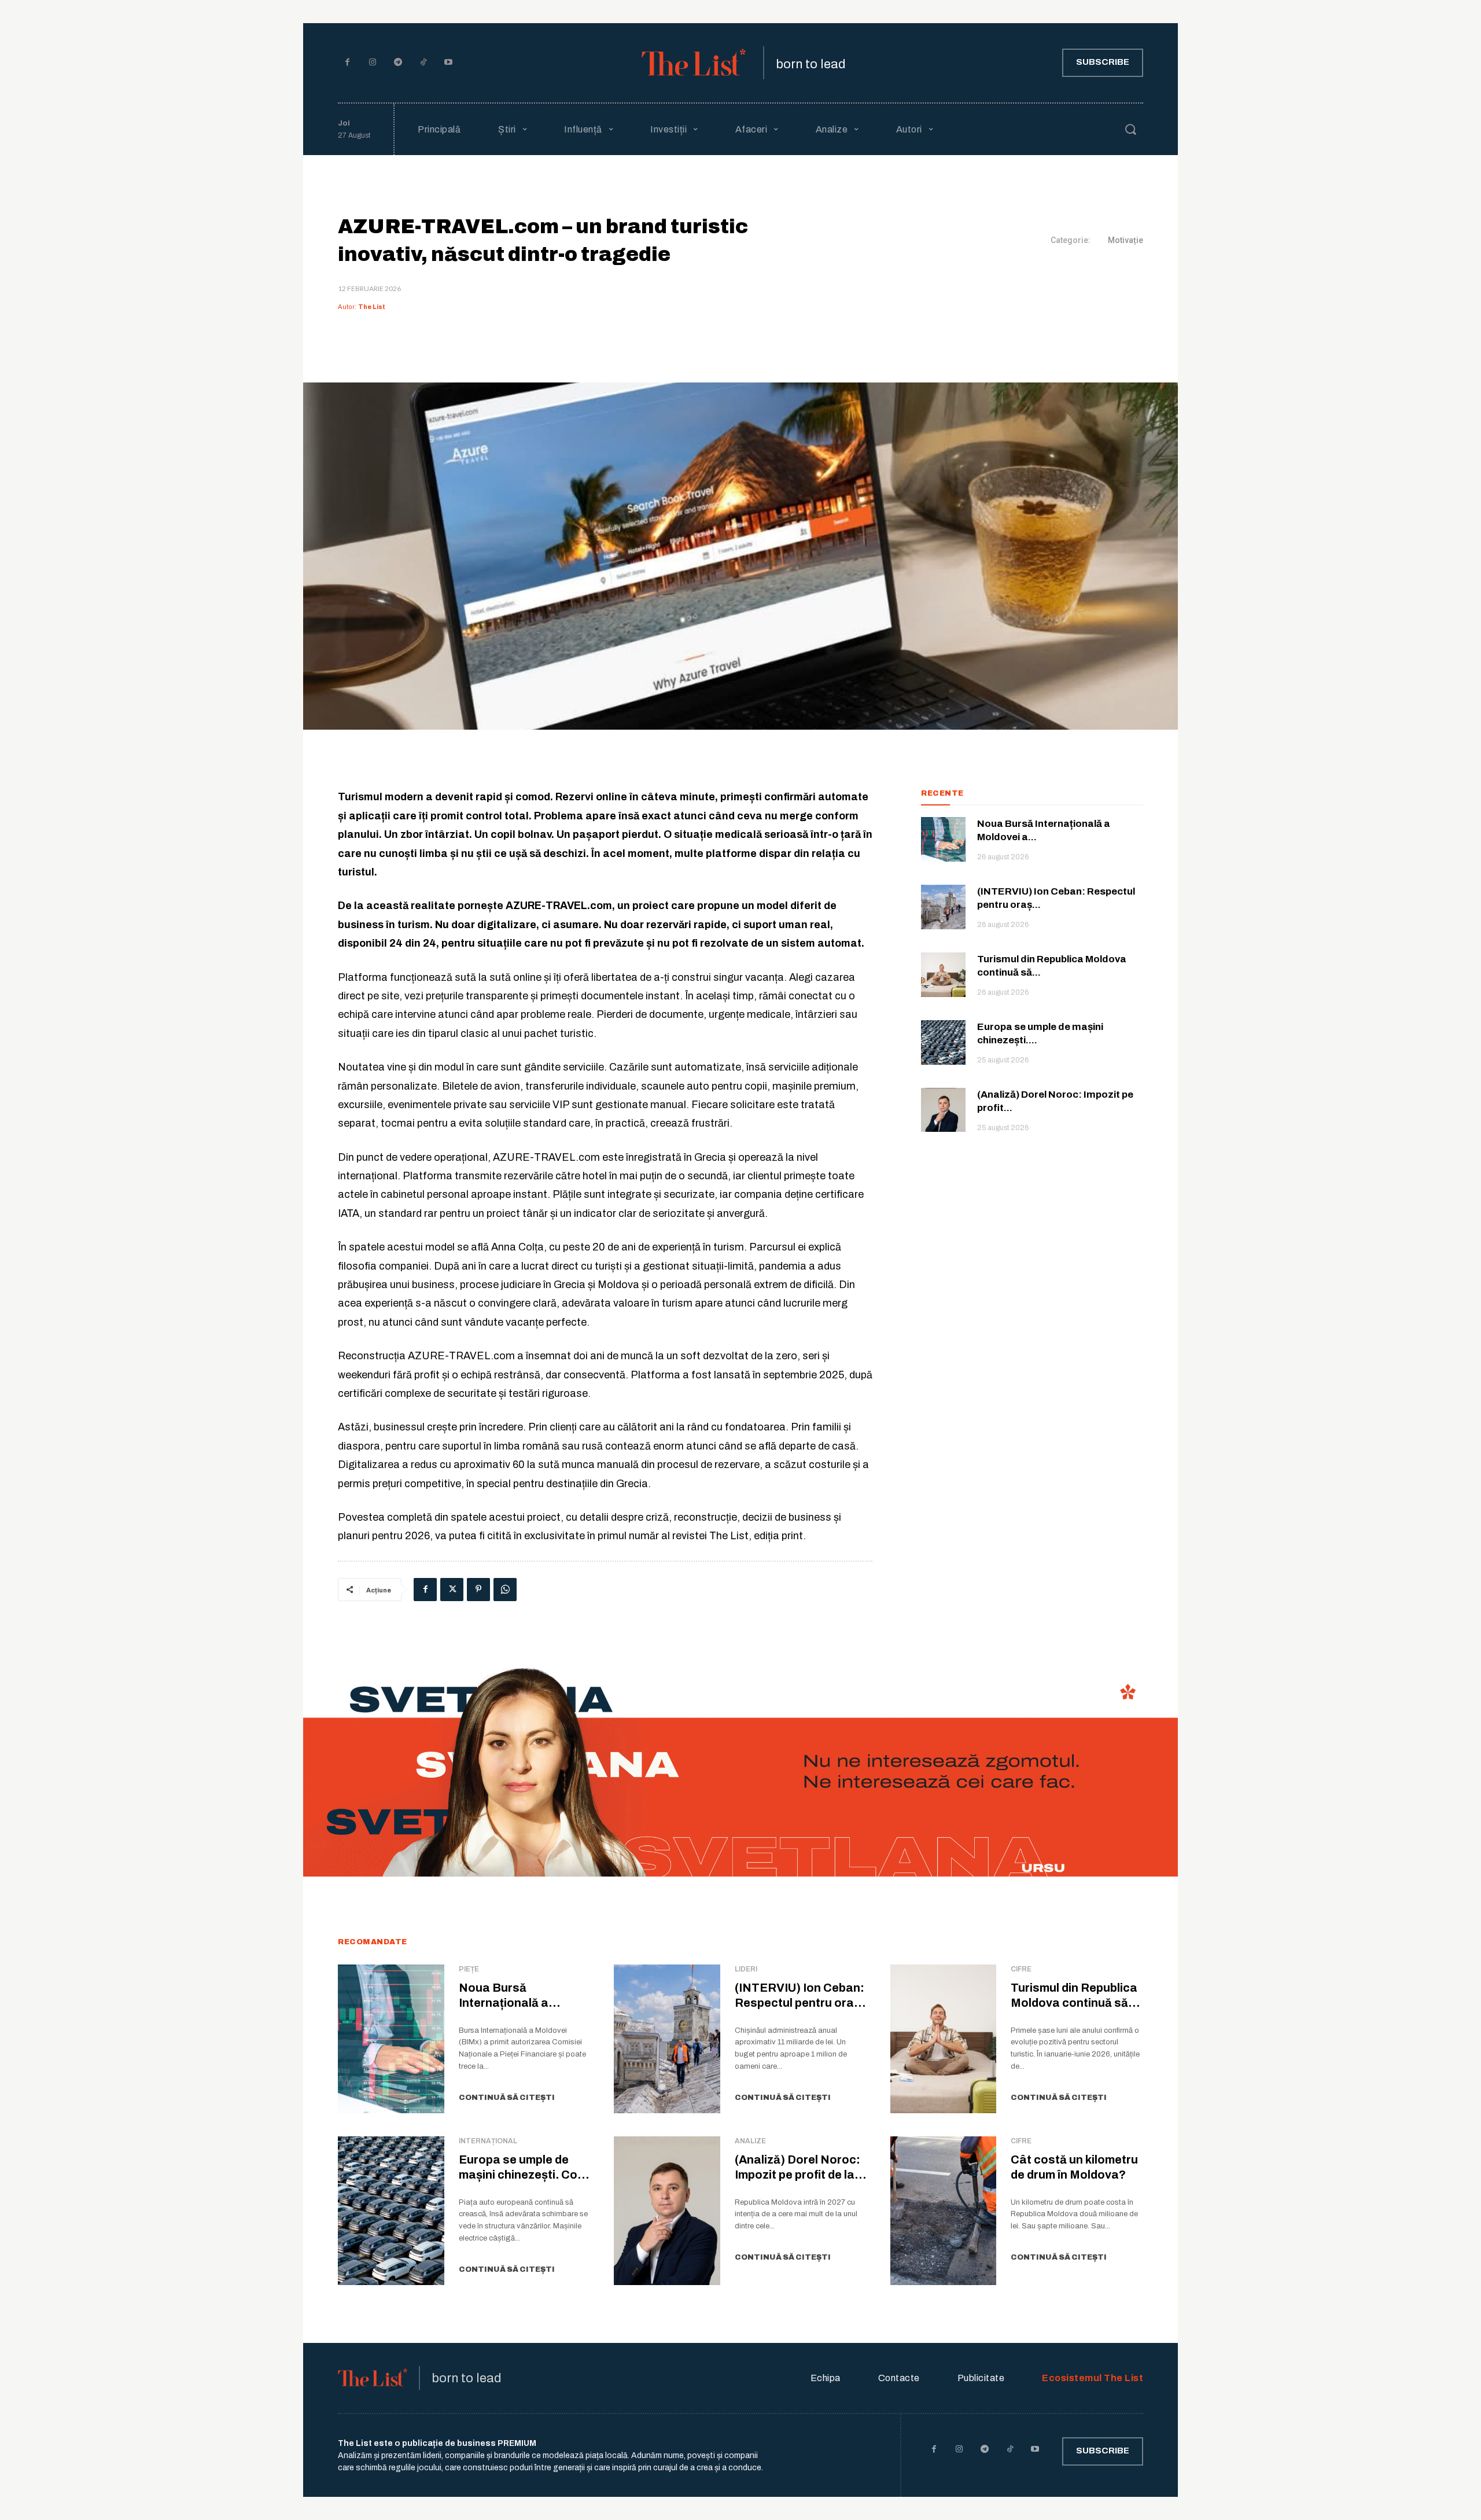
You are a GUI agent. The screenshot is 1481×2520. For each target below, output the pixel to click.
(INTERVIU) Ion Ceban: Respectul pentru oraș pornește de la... (800, 2003)
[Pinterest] (478, 1590)
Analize (750, 2141)
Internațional (488, 2141)
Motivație (1126, 240)
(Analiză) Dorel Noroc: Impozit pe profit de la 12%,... (797, 2175)
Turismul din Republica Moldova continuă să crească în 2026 (1074, 2003)
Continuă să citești (507, 2098)
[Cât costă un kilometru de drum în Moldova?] (944, 2211)
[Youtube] (448, 63)
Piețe (469, 1969)
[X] (452, 1590)
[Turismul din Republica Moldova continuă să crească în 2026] (943, 975)
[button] (1130, 129)
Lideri (746, 1969)
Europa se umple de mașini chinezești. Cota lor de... (524, 2175)
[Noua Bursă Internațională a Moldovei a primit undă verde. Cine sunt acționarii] (943, 839)
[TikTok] (423, 63)
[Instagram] (373, 63)
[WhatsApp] (505, 1590)
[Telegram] (398, 63)
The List (372, 307)
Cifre (1021, 1969)
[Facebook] (348, 63)
